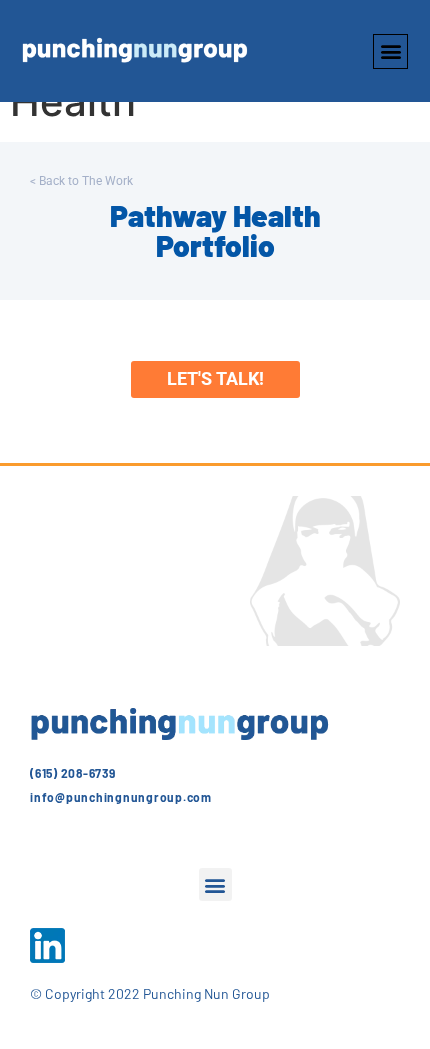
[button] (390, 51)
